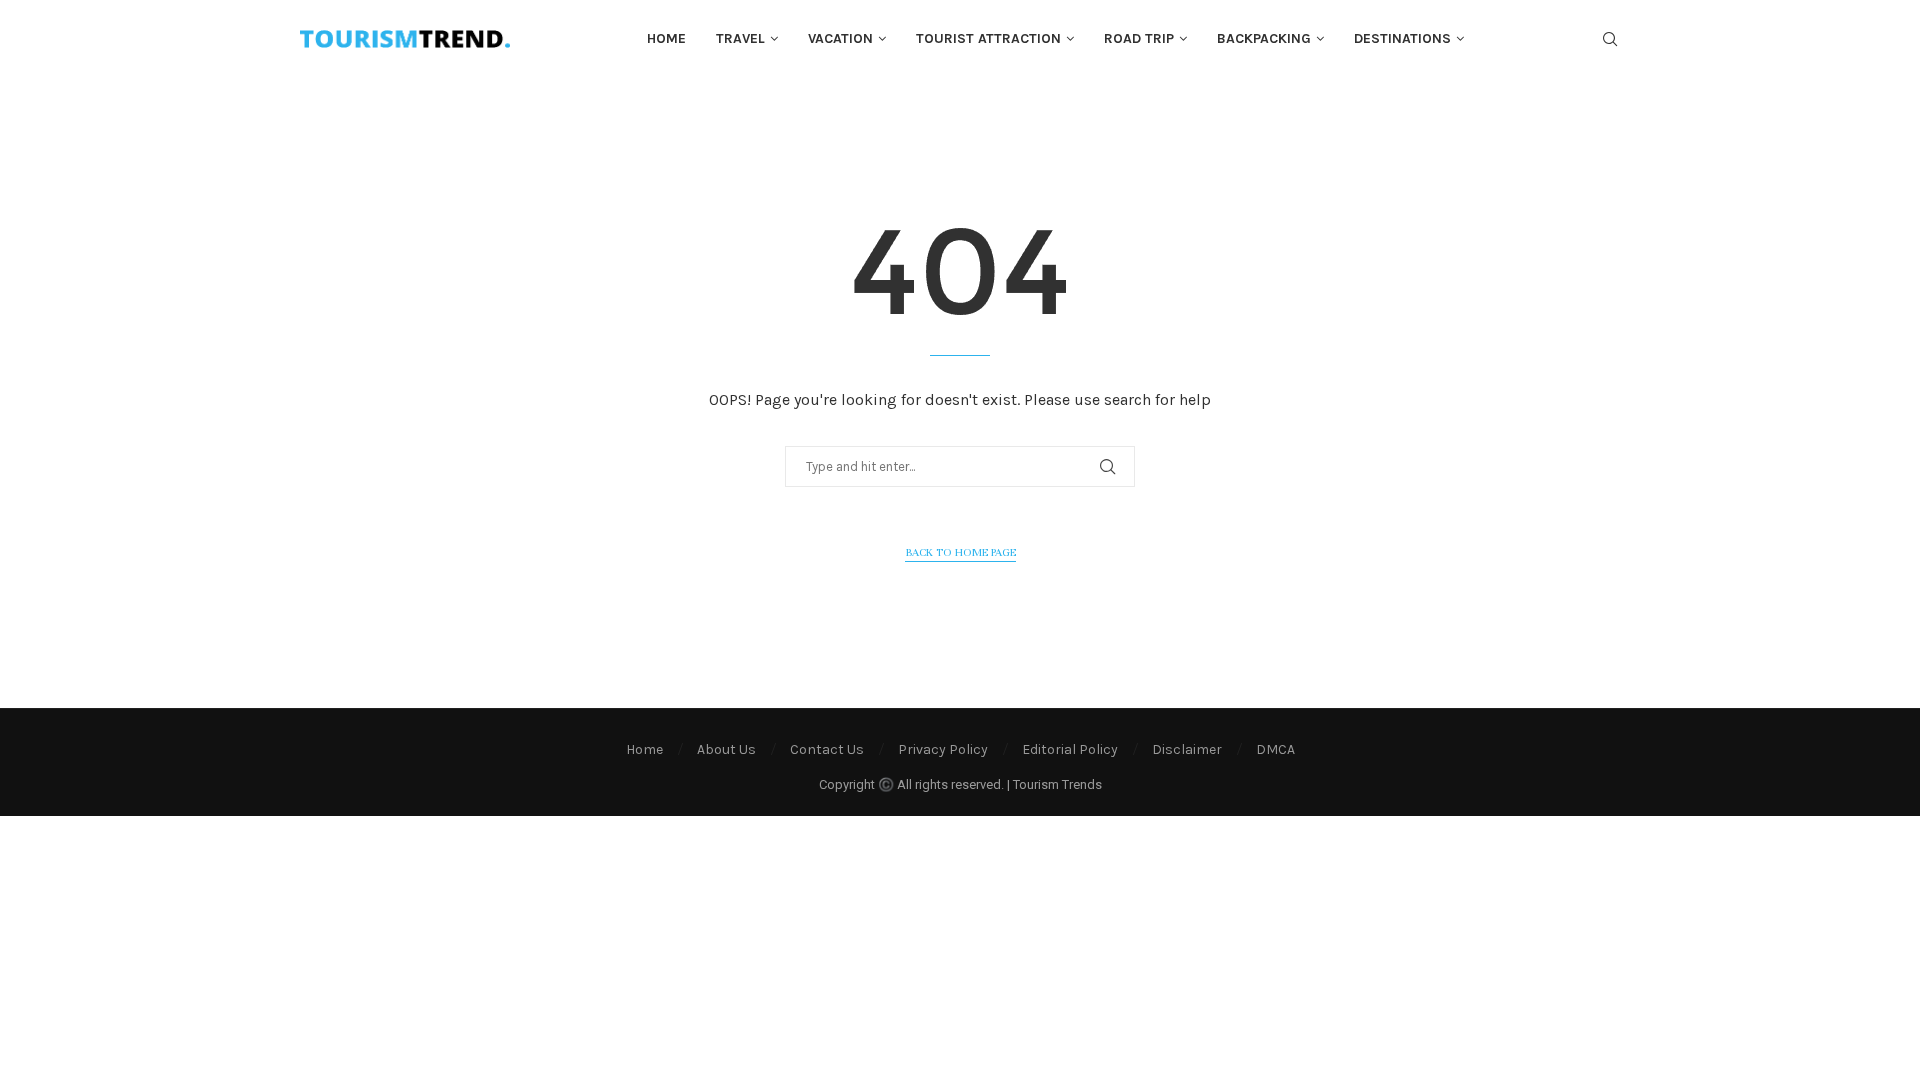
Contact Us (827, 749)
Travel (740, 38)
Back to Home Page (960, 552)
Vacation (840, 38)
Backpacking (1264, 38)
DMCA (1275, 749)
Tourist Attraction (988, 38)
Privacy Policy (943, 749)
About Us (726, 749)
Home (666, 38)
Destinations (1402, 38)
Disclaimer (1187, 749)
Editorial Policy (1070, 749)
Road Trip (1139, 38)
